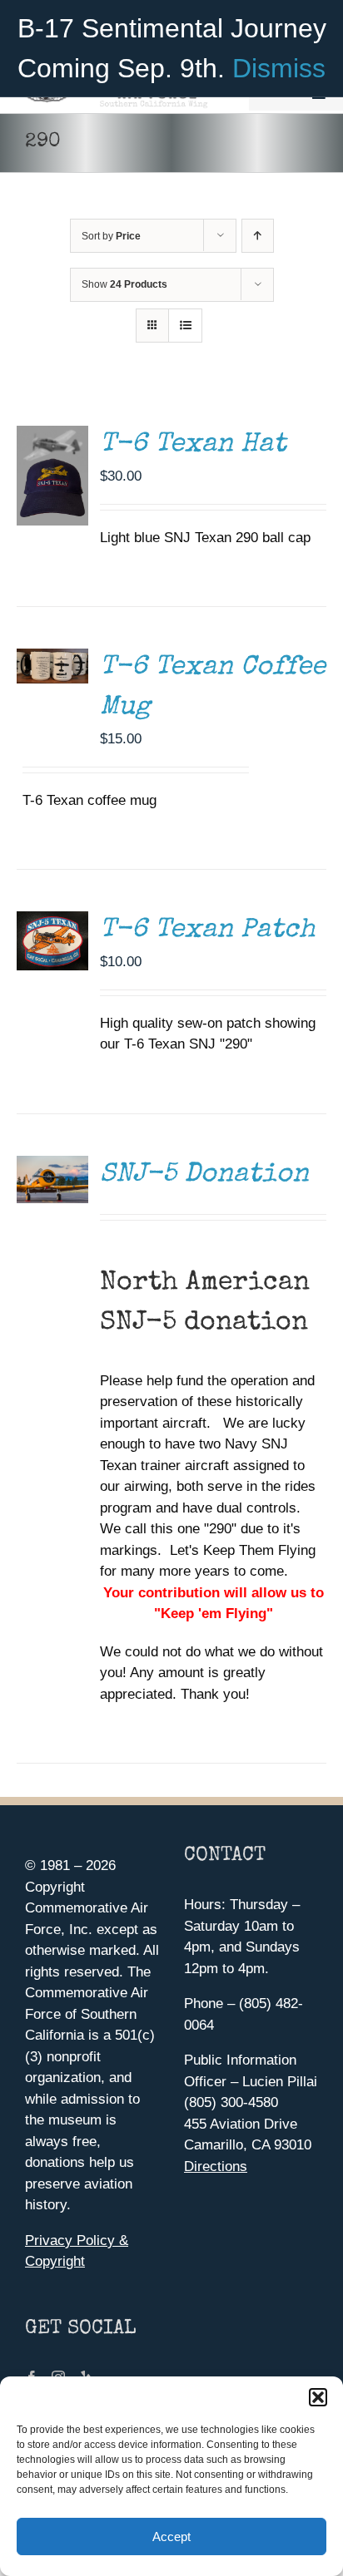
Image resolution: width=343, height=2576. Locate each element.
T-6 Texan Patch (208, 931)
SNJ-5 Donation (204, 1175)
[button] (318, 2397)
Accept (171, 2537)
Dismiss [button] (279, 68)
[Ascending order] (258, 236)
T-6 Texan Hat (193, 445)
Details (52, 660)
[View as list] (185, 326)
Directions (216, 2166)
